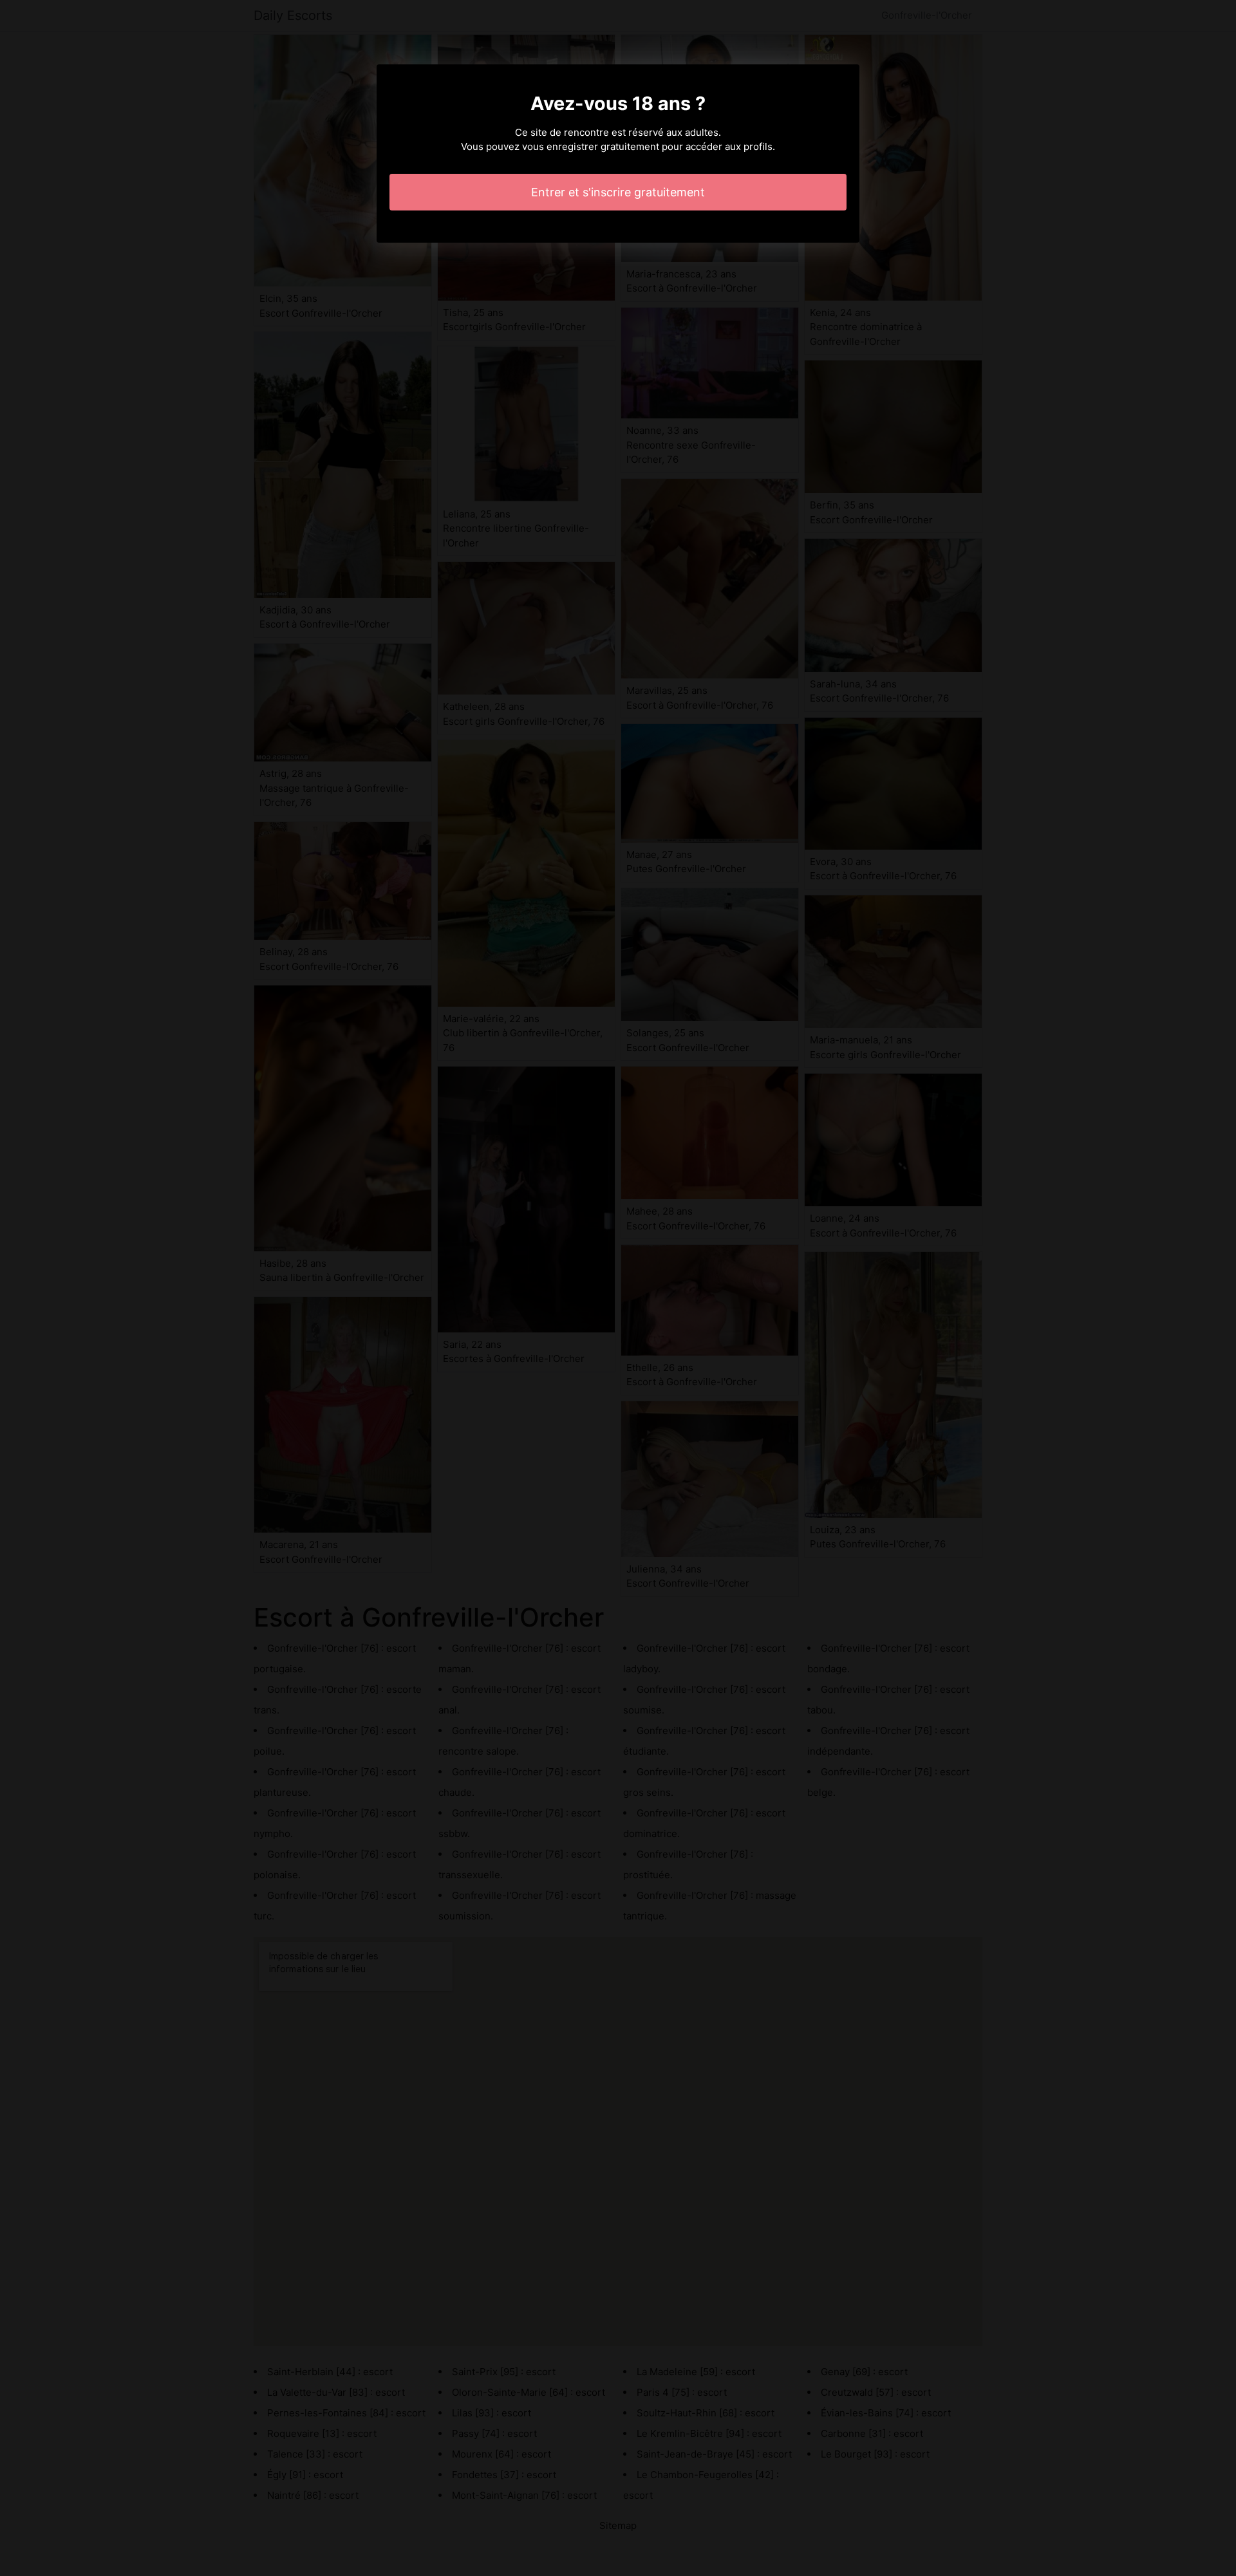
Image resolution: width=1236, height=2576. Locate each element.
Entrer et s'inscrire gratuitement (618, 192)
